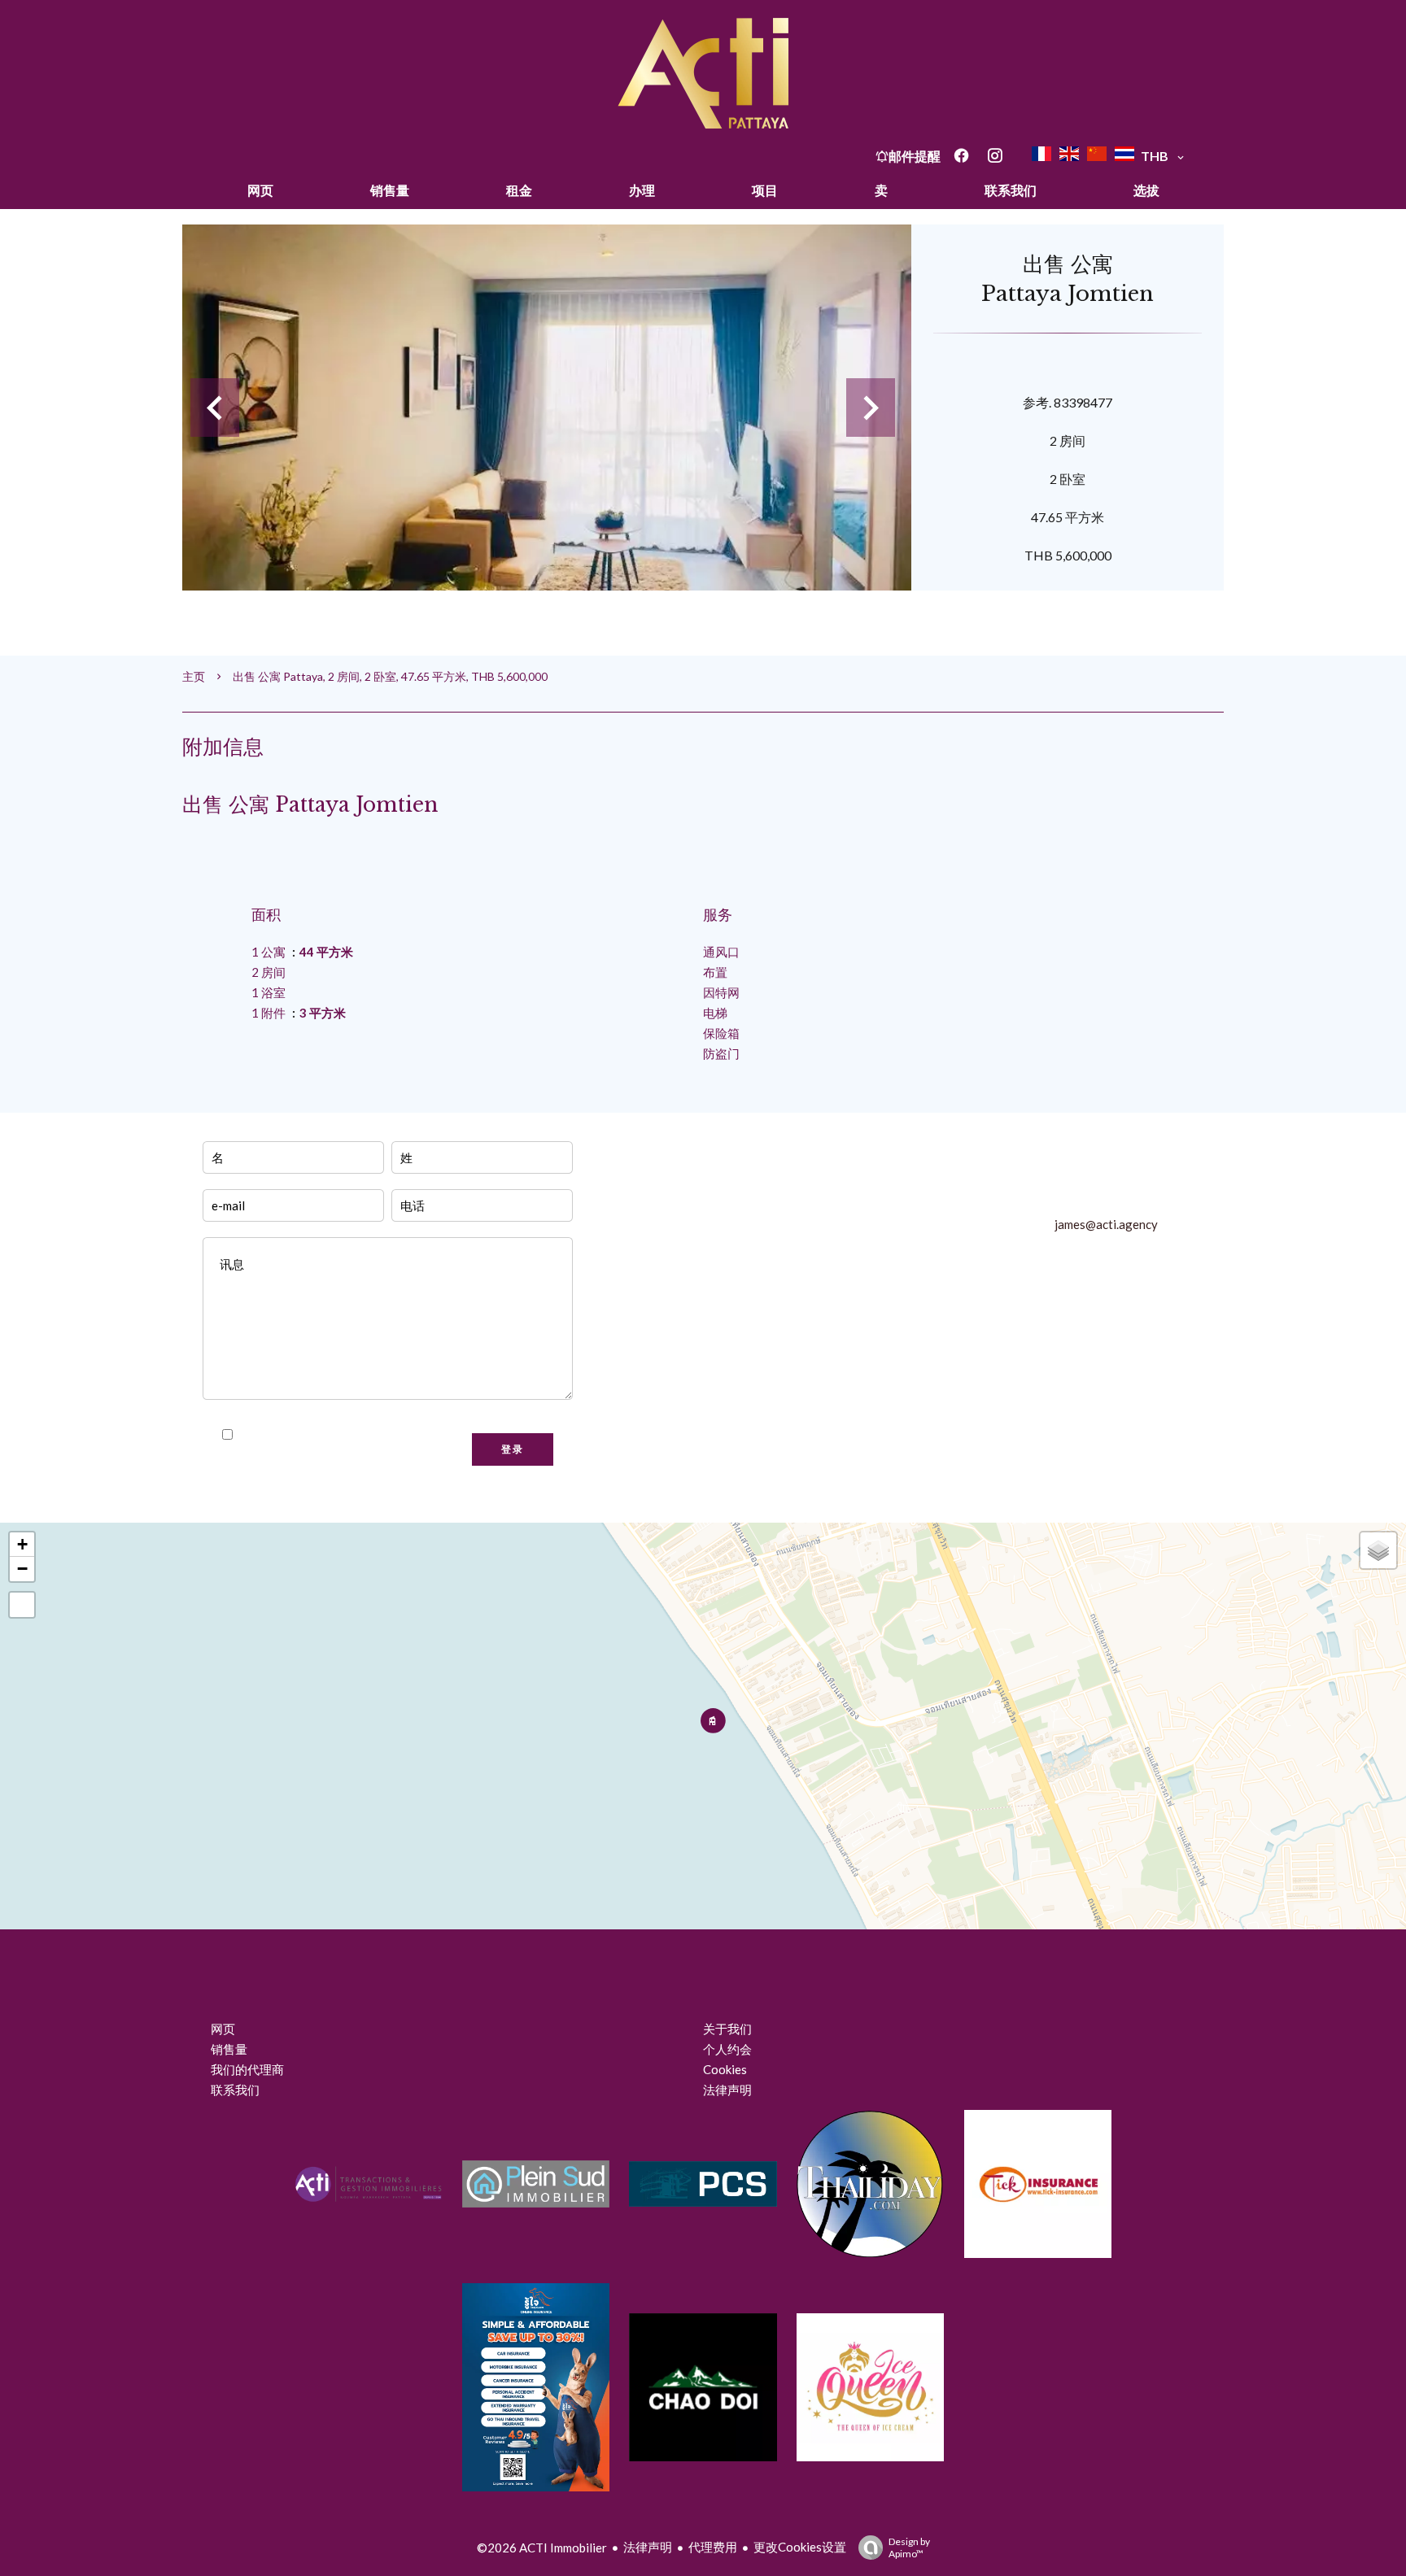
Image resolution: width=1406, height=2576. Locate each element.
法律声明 (648, 2547)
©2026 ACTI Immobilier (542, 2548)
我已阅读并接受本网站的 (332, 1435)
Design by (909, 2548)
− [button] (22, 1569)
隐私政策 (400, 1435)
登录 (513, 1449)
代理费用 (713, 2547)
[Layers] (1378, 1550)
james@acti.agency (1106, 1224)
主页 (194, 676)
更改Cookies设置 (800, 2547)
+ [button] (22, 1544)
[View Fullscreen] (22, 1605)
